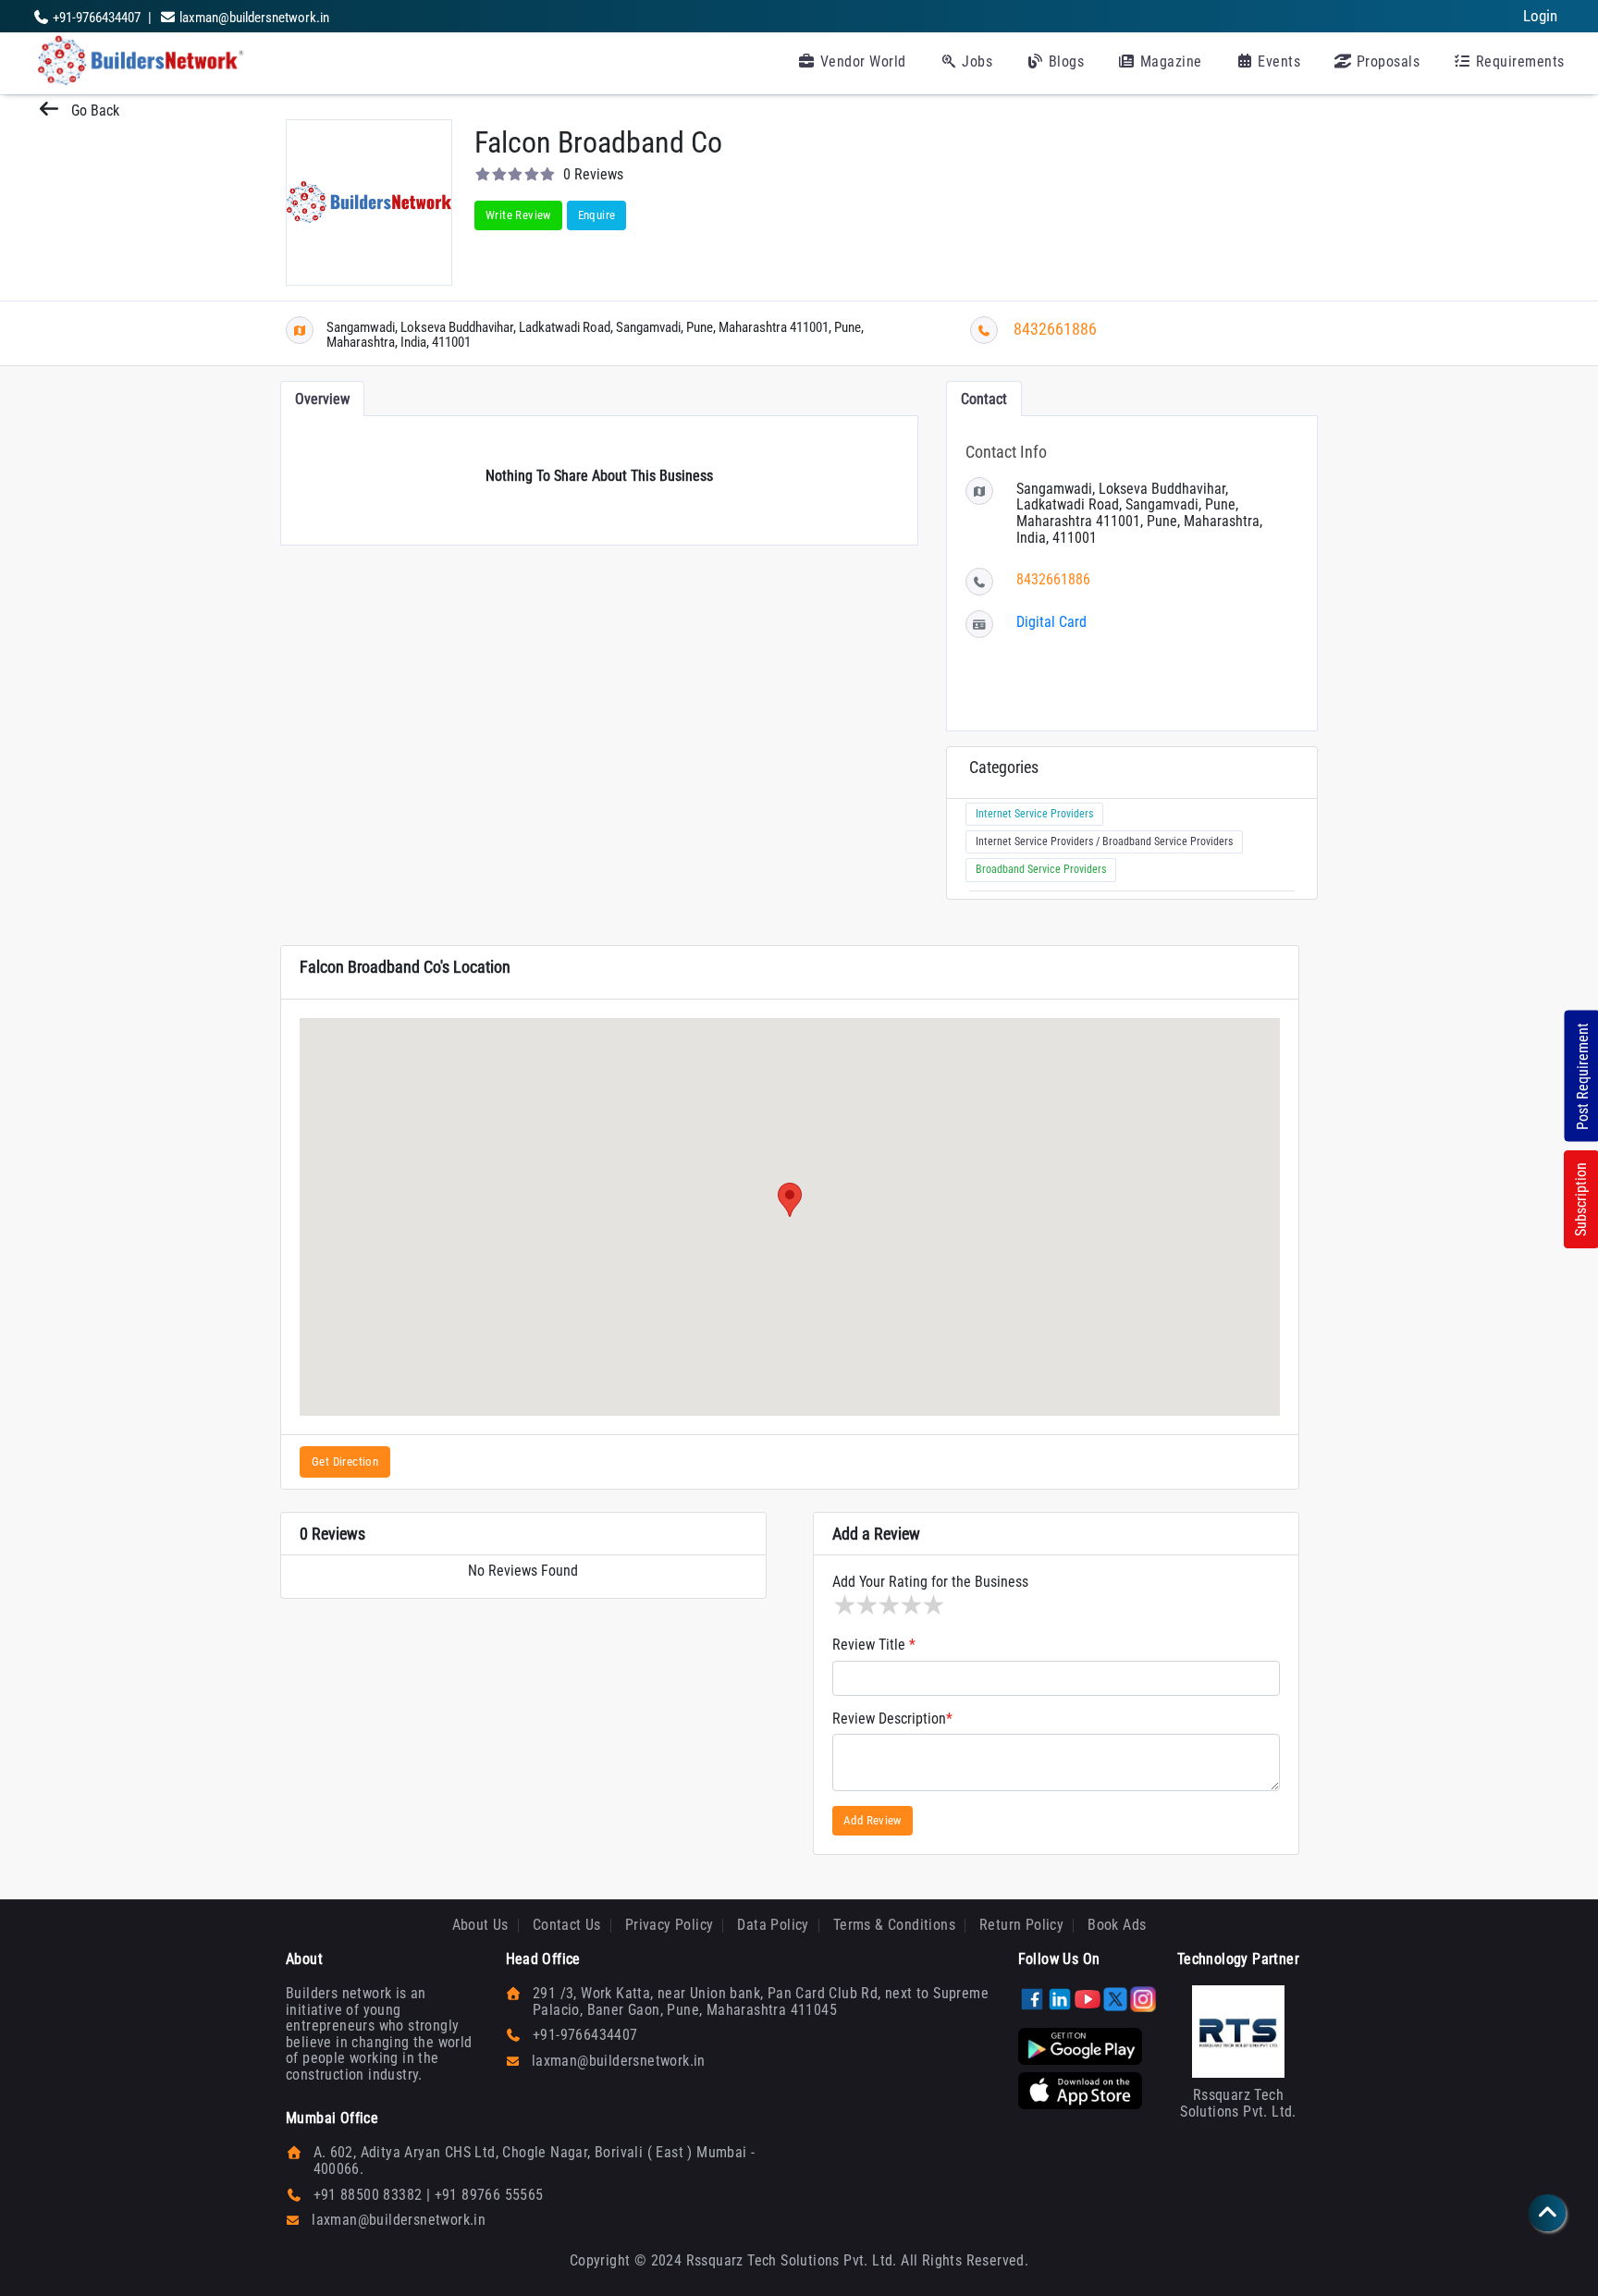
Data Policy (773, 1925)
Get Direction (345, 1461)
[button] (790, 1200)
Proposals (1386, 61)
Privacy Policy (670, 1925)
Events (1278, 61)
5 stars (932, 1605)
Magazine (1169, 61)
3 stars (888, 1605)
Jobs (976, 61)
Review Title (874, 1645)
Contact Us (567, 1925)
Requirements (1518, 61)
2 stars (866, 1605)
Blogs (1064, 61)
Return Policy (1021, 1925)
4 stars (910, 1605)
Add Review (873, 1820)
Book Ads (1117, 1925)
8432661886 (1055, 329)
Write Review (518, 215)
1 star (843, 1605)
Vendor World (861, 61)
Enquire (597, 215)
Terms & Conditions (894, 1925)
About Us (480, 1925)
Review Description (892, 1719)
